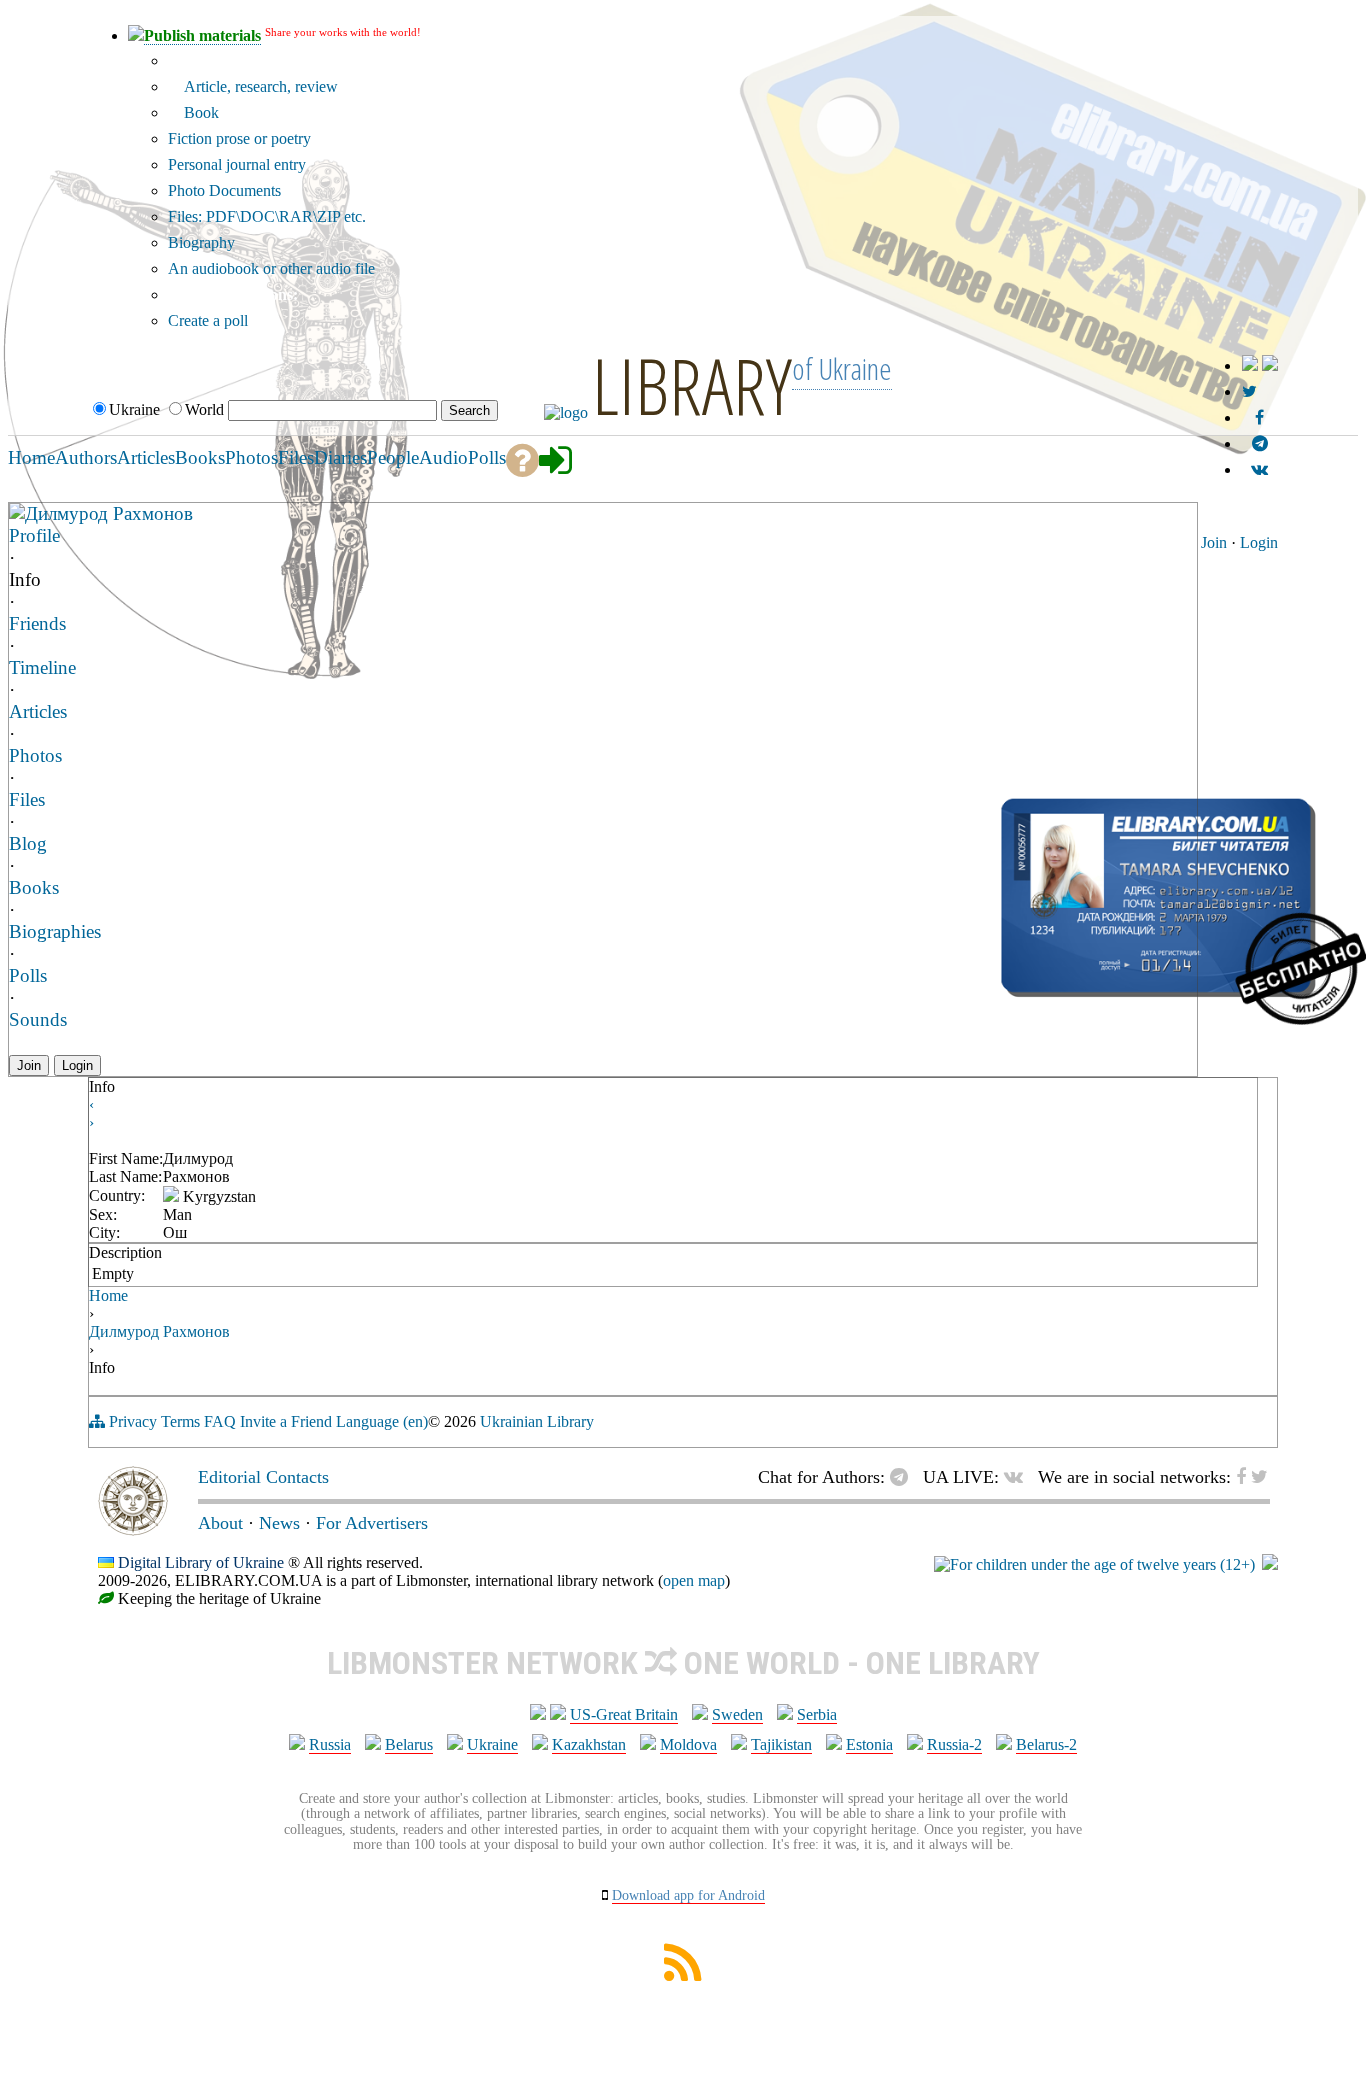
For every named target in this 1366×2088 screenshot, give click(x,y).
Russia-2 (954, 1744)
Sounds (38, 1019)
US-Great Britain (624, 1714)
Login (1259, 542)
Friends (37, 623)
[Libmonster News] (1249, 391)
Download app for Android (688, 1895)
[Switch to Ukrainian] (1250, 365)
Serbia (817, 1714)
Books (34, 887)
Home (108, 1295)
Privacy (133, 1421)
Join (1214, 542)
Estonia (869, 1744)
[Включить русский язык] (1270, 365)
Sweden (737, 1714)
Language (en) (382, 1421)
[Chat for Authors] (1260, 443)
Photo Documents (224, 190)
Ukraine (492, 1744)
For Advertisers (372, 1523)
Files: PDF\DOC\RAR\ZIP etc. (267, 216)
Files (27, 799)
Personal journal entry (237, 164)
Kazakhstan (589, 1744)
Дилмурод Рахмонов (109, 513)
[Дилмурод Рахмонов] (17, 512)
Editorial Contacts (263, 1477)
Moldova (688, 1744)
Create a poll (208, 320)
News (279, 1523)
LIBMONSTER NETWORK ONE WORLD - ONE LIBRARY (683, 1663)
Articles (38, 711)
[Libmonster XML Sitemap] (683, 1975)
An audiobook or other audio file (271, 268)
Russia (330, 1744)
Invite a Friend (286, 1421)
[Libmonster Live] (1259, 469)
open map (694, 1580)
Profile (34, 535)
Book (199, 112)
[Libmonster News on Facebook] (1259, 417)
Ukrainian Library (537, 1421)
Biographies (55, 931)
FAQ (220, 1421)
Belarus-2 (1046, 1744)
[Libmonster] (133, 1530)
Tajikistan (781, 1744)
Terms (180, 1421)
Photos (35, 755)
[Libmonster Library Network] (1270, 1564)
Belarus (409, 1744)
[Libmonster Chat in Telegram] (904, 1477)
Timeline (42, 667)
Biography (201, 242)
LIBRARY (692, 385)
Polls (28, 975)
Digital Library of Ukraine (201, 1562)
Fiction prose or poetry (239, 138)
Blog (28, 843)
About (220, 1523)
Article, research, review (259, 86)
